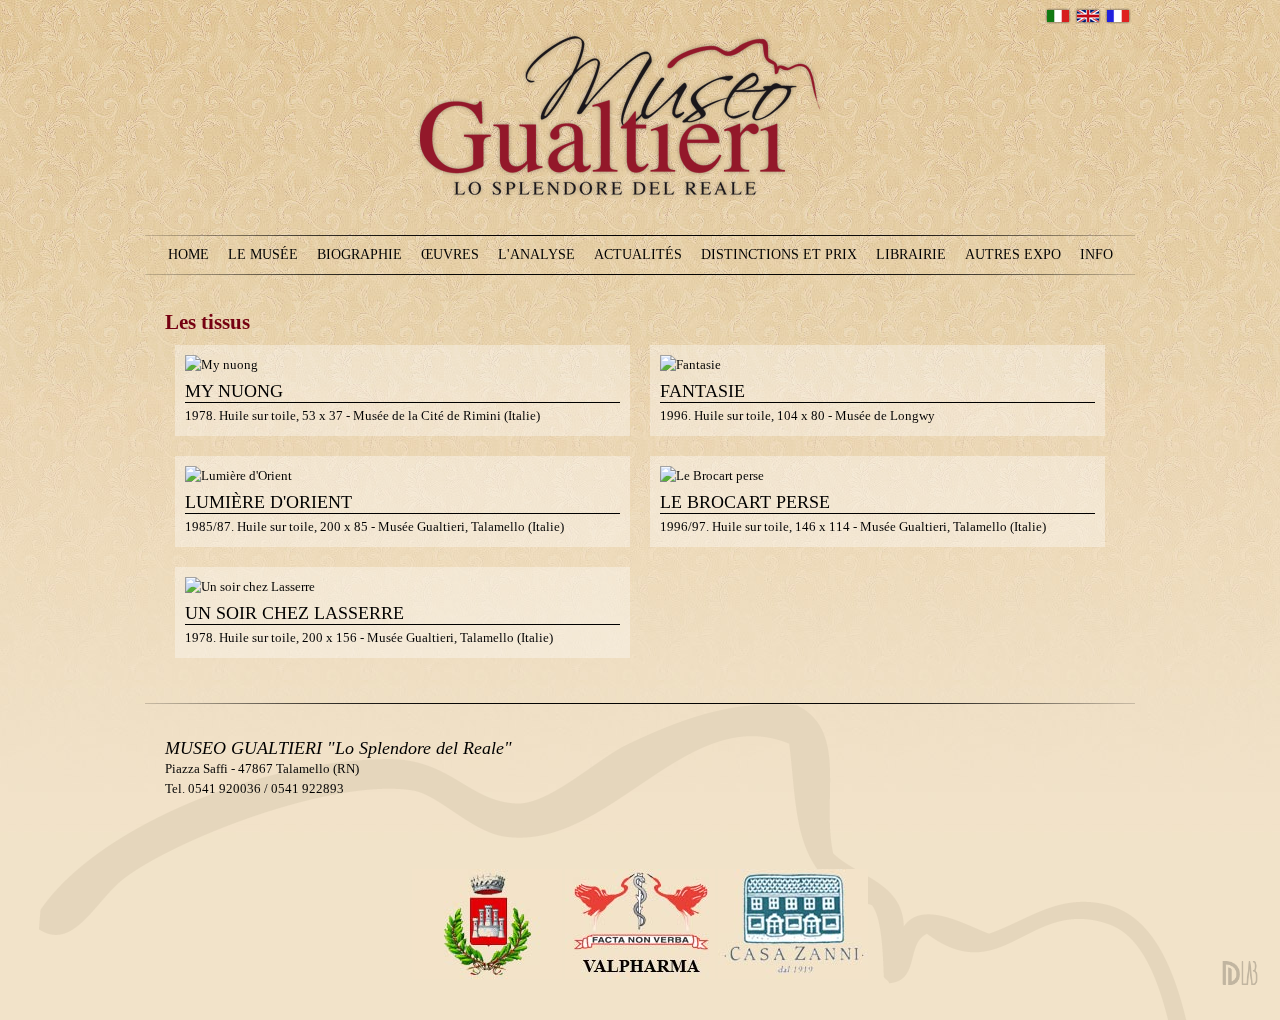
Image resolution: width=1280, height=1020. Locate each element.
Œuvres (450, 254)
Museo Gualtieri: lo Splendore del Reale (633, 237)
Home (188, 254)
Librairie (911, 254)
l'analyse (536, 254)
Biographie (359, 254)
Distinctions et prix (779, 254)
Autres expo (1013, 254)
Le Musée (263, 254)
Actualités (638, 254)
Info (1096, 254)
